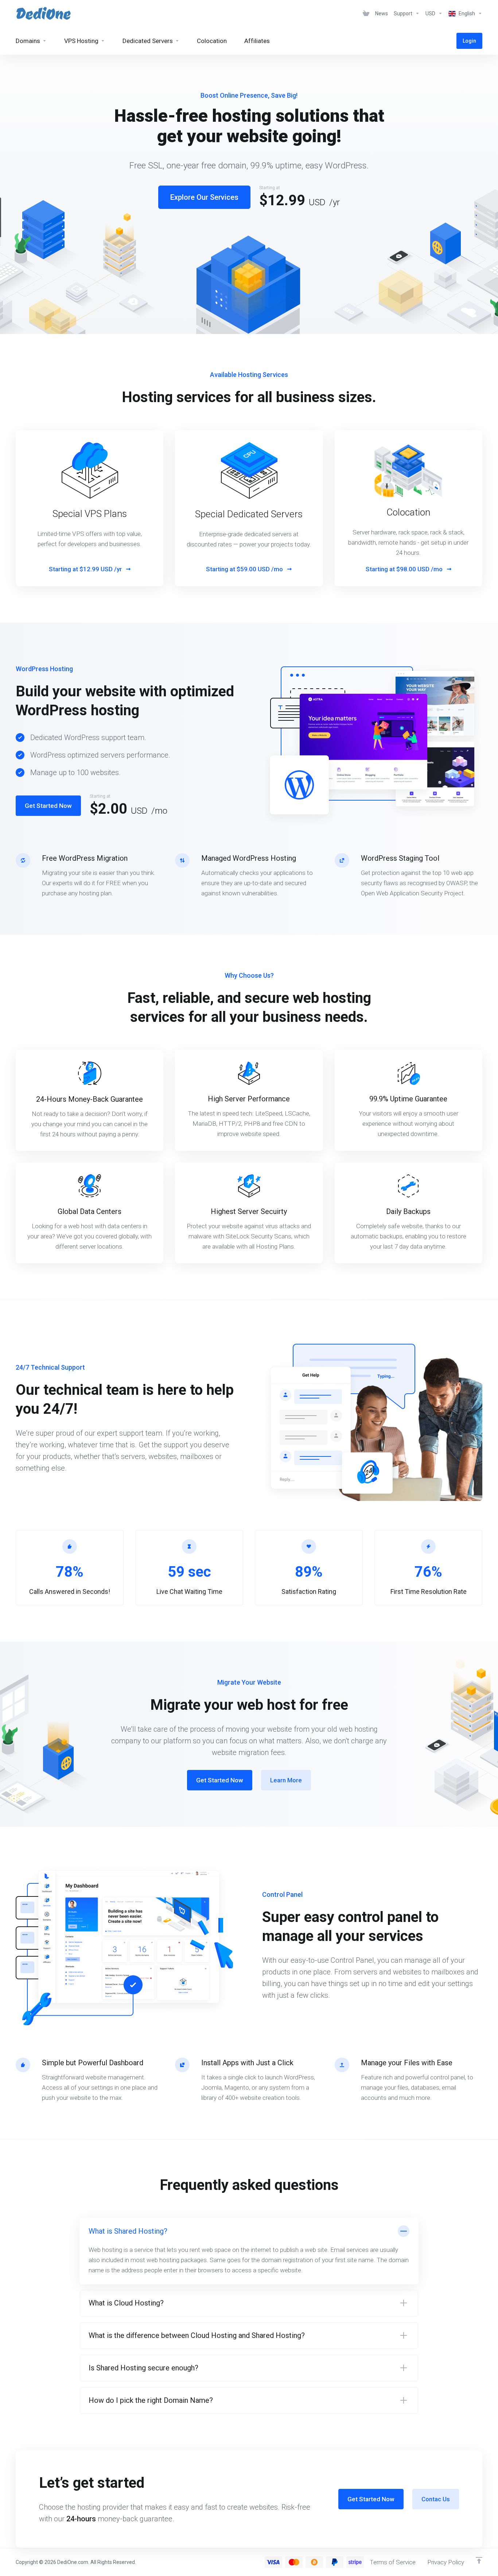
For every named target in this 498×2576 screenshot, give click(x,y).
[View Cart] (366, 13)
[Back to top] (479, 2560)
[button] (249, 2251)
